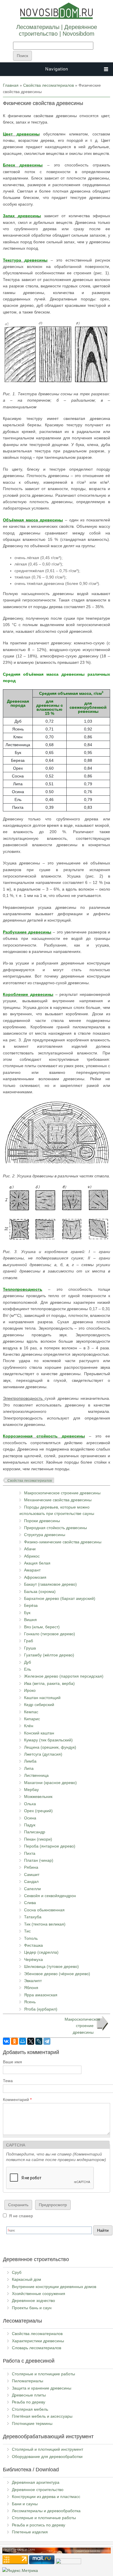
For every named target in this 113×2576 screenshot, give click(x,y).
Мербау (31, 1790)
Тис (27, 1931)
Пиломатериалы (28, 2381)
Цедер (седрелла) (41, 1952)
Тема (8, 2081)
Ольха (30, 1804)
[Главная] (57, 18)
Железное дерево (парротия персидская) (64, 1676)
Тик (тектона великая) (45, 1924)
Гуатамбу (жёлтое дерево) (49, 1655)
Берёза (31, 1605)
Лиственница (36, 1775)
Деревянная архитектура (36, 2482)
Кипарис (32, 1719)
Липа (29, 1768)
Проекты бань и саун (32, 2308)
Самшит (32, 1875)
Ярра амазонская (41, 1995)
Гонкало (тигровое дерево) (50, 1634)
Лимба (30, 1761)
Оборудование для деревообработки (47, 2457)
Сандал (31, 1881)
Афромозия (35, 1577)
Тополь (31, 1938)
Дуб (28, 1662)
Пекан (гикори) (38, 1839)
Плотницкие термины (32, 2423)
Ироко (30, 1690)
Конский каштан (39, 1733)
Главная (11, 85)
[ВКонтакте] (6, 2041)
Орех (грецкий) (38, 1811)
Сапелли (32, 1889)
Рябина (31, 1867)
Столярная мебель (30, 2409)
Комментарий (17, 2100)
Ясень (30, 2002)
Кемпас (31, 1712)
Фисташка (33, 1945)
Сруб (17, 2272)
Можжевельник (38, 1797)
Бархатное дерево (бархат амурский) (60, 1598)
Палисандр (35, 1832)
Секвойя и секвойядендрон (50, 1896)
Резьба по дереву (29, 2402)
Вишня (30, 1620)
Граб (29, 1641)
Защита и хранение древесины (42, 2388)
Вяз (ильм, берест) (42, 1627)
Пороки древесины (42, 1521)
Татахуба (33, 1917)
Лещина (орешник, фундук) (50, 1747)
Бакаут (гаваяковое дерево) (50, 1584)
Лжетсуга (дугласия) (43, 1754)
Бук (27, 1613)
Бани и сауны (25, 2504)
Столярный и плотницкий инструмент (48, 2449)
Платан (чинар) (39, 1860)
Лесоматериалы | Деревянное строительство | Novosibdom (57, 30)
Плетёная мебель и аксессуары (42, 2416)
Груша (30, 1648)
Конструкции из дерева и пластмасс (46, 2497)
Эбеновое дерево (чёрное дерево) (57, 1974)
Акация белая (37, 1563)
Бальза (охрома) (40, 1591)
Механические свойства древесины (58, 1500)
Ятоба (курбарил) (41, 2009)
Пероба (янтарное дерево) (50, 1846)
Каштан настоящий (42, 1698)
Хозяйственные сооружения (39, 2294)
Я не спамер (21, 2216)
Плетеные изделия (30, 2532)
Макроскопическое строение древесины (62, 1493)
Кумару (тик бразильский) (48, 1740)
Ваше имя (12, 2062)
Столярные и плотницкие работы (43, 2374)
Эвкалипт (33, 1981)
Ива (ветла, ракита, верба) (49, 1683)
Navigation (57, 69)
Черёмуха (33, 1959)
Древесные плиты (29, 2395)
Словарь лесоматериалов (37, 2348)
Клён (29, 1726)
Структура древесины (45, 1535)
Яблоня (31, 1988)
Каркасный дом (27, 2279)
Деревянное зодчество (33, 2301)
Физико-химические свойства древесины (63, 1542)
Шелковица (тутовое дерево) (51, 1966)
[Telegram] (47, 2041)
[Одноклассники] (14, 2041)
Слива (30, 1903)
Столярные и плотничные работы (44, 2518)
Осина (30, 1818)
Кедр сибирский (39, 1705)
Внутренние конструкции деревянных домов (54, 2287)
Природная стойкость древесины (55, 1528)
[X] (31, 2041)
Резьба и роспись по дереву (39, 2525)
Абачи (30, 1549)
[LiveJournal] (39, 2041)
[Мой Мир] (23, 2041)
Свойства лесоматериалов (49, 85)
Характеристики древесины (38, 2341)
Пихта (30, 1853)
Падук (30, 1825)
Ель (28, 1669)
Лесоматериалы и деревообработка (46, 2511)
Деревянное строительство (38, 2490)
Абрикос (32, 1556)
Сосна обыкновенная (44, 1910)
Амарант (32, 1570)
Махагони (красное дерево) (50, 1783)
